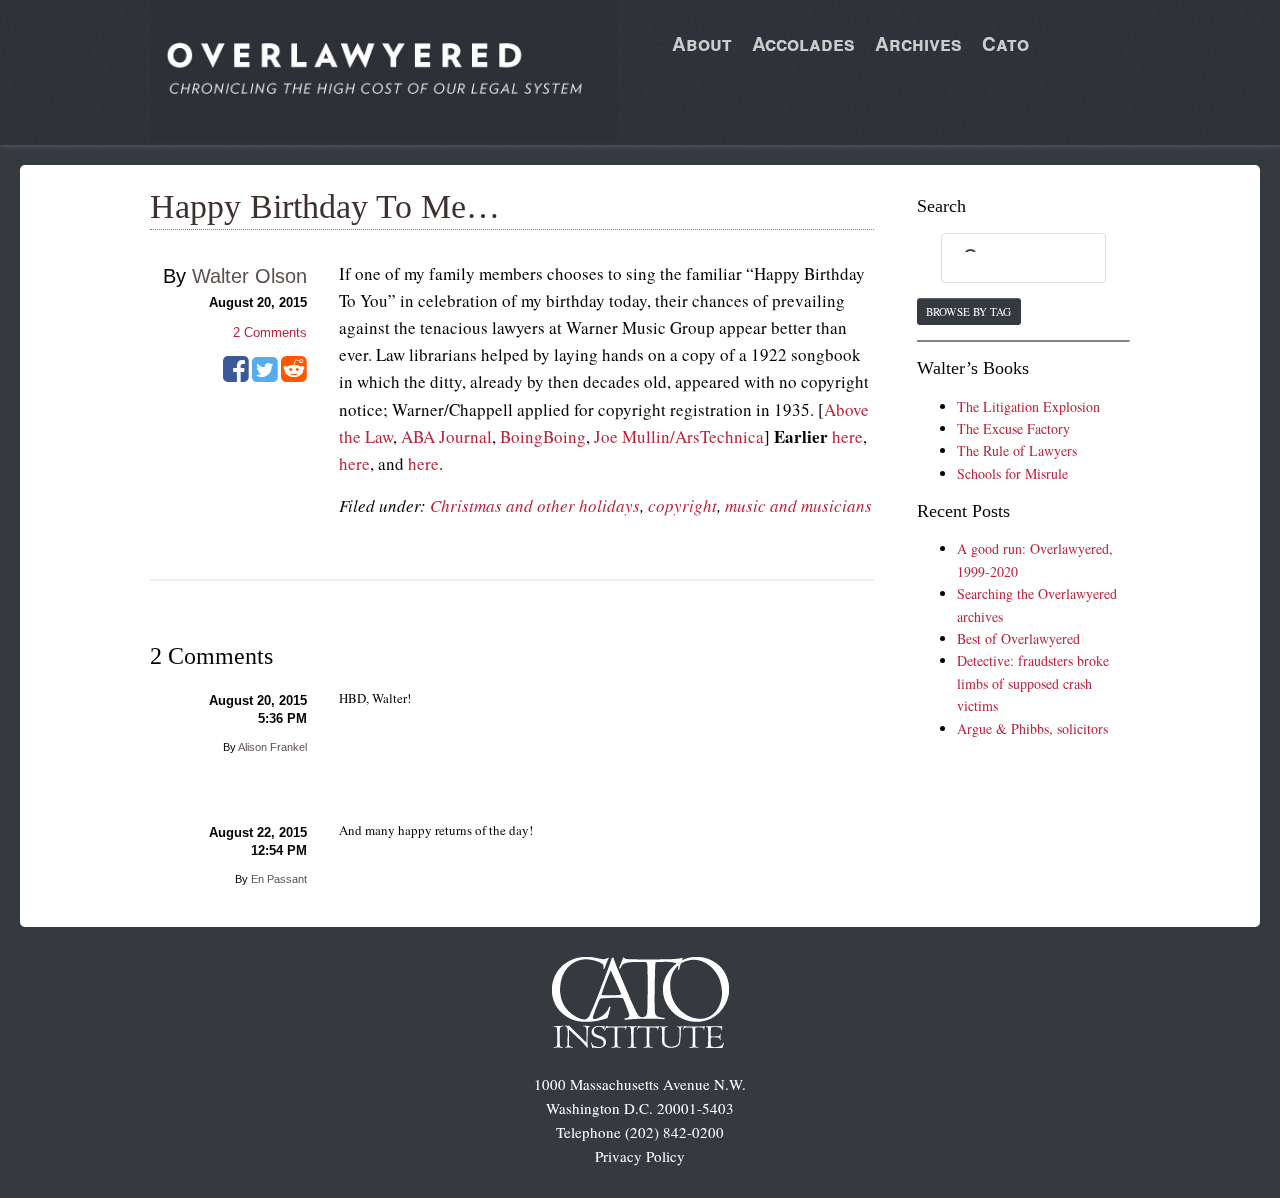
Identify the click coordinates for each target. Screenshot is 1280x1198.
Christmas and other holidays (535, 505)
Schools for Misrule (1012, 473)
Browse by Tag (968, 311)
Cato (1005, 43)
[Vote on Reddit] (294, 376)
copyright (682, 505)
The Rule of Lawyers (1017, 450)
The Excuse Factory (1013, 428)
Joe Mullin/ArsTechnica (679, 436)
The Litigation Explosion (1028, 406)
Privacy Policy (640, 1156)
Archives (918, 43)
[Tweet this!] (265, 376)
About (702, 43)
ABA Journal (446, 436)
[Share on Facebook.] (236, 376)
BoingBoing (543, 436)
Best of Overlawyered (1018, 638)
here (847, 436)
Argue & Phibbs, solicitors (1032, 728)
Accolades (803, 43)
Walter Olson (249, 276)
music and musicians (798, 505)
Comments (270, 332)
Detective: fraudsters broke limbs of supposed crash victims (1033, 683)
